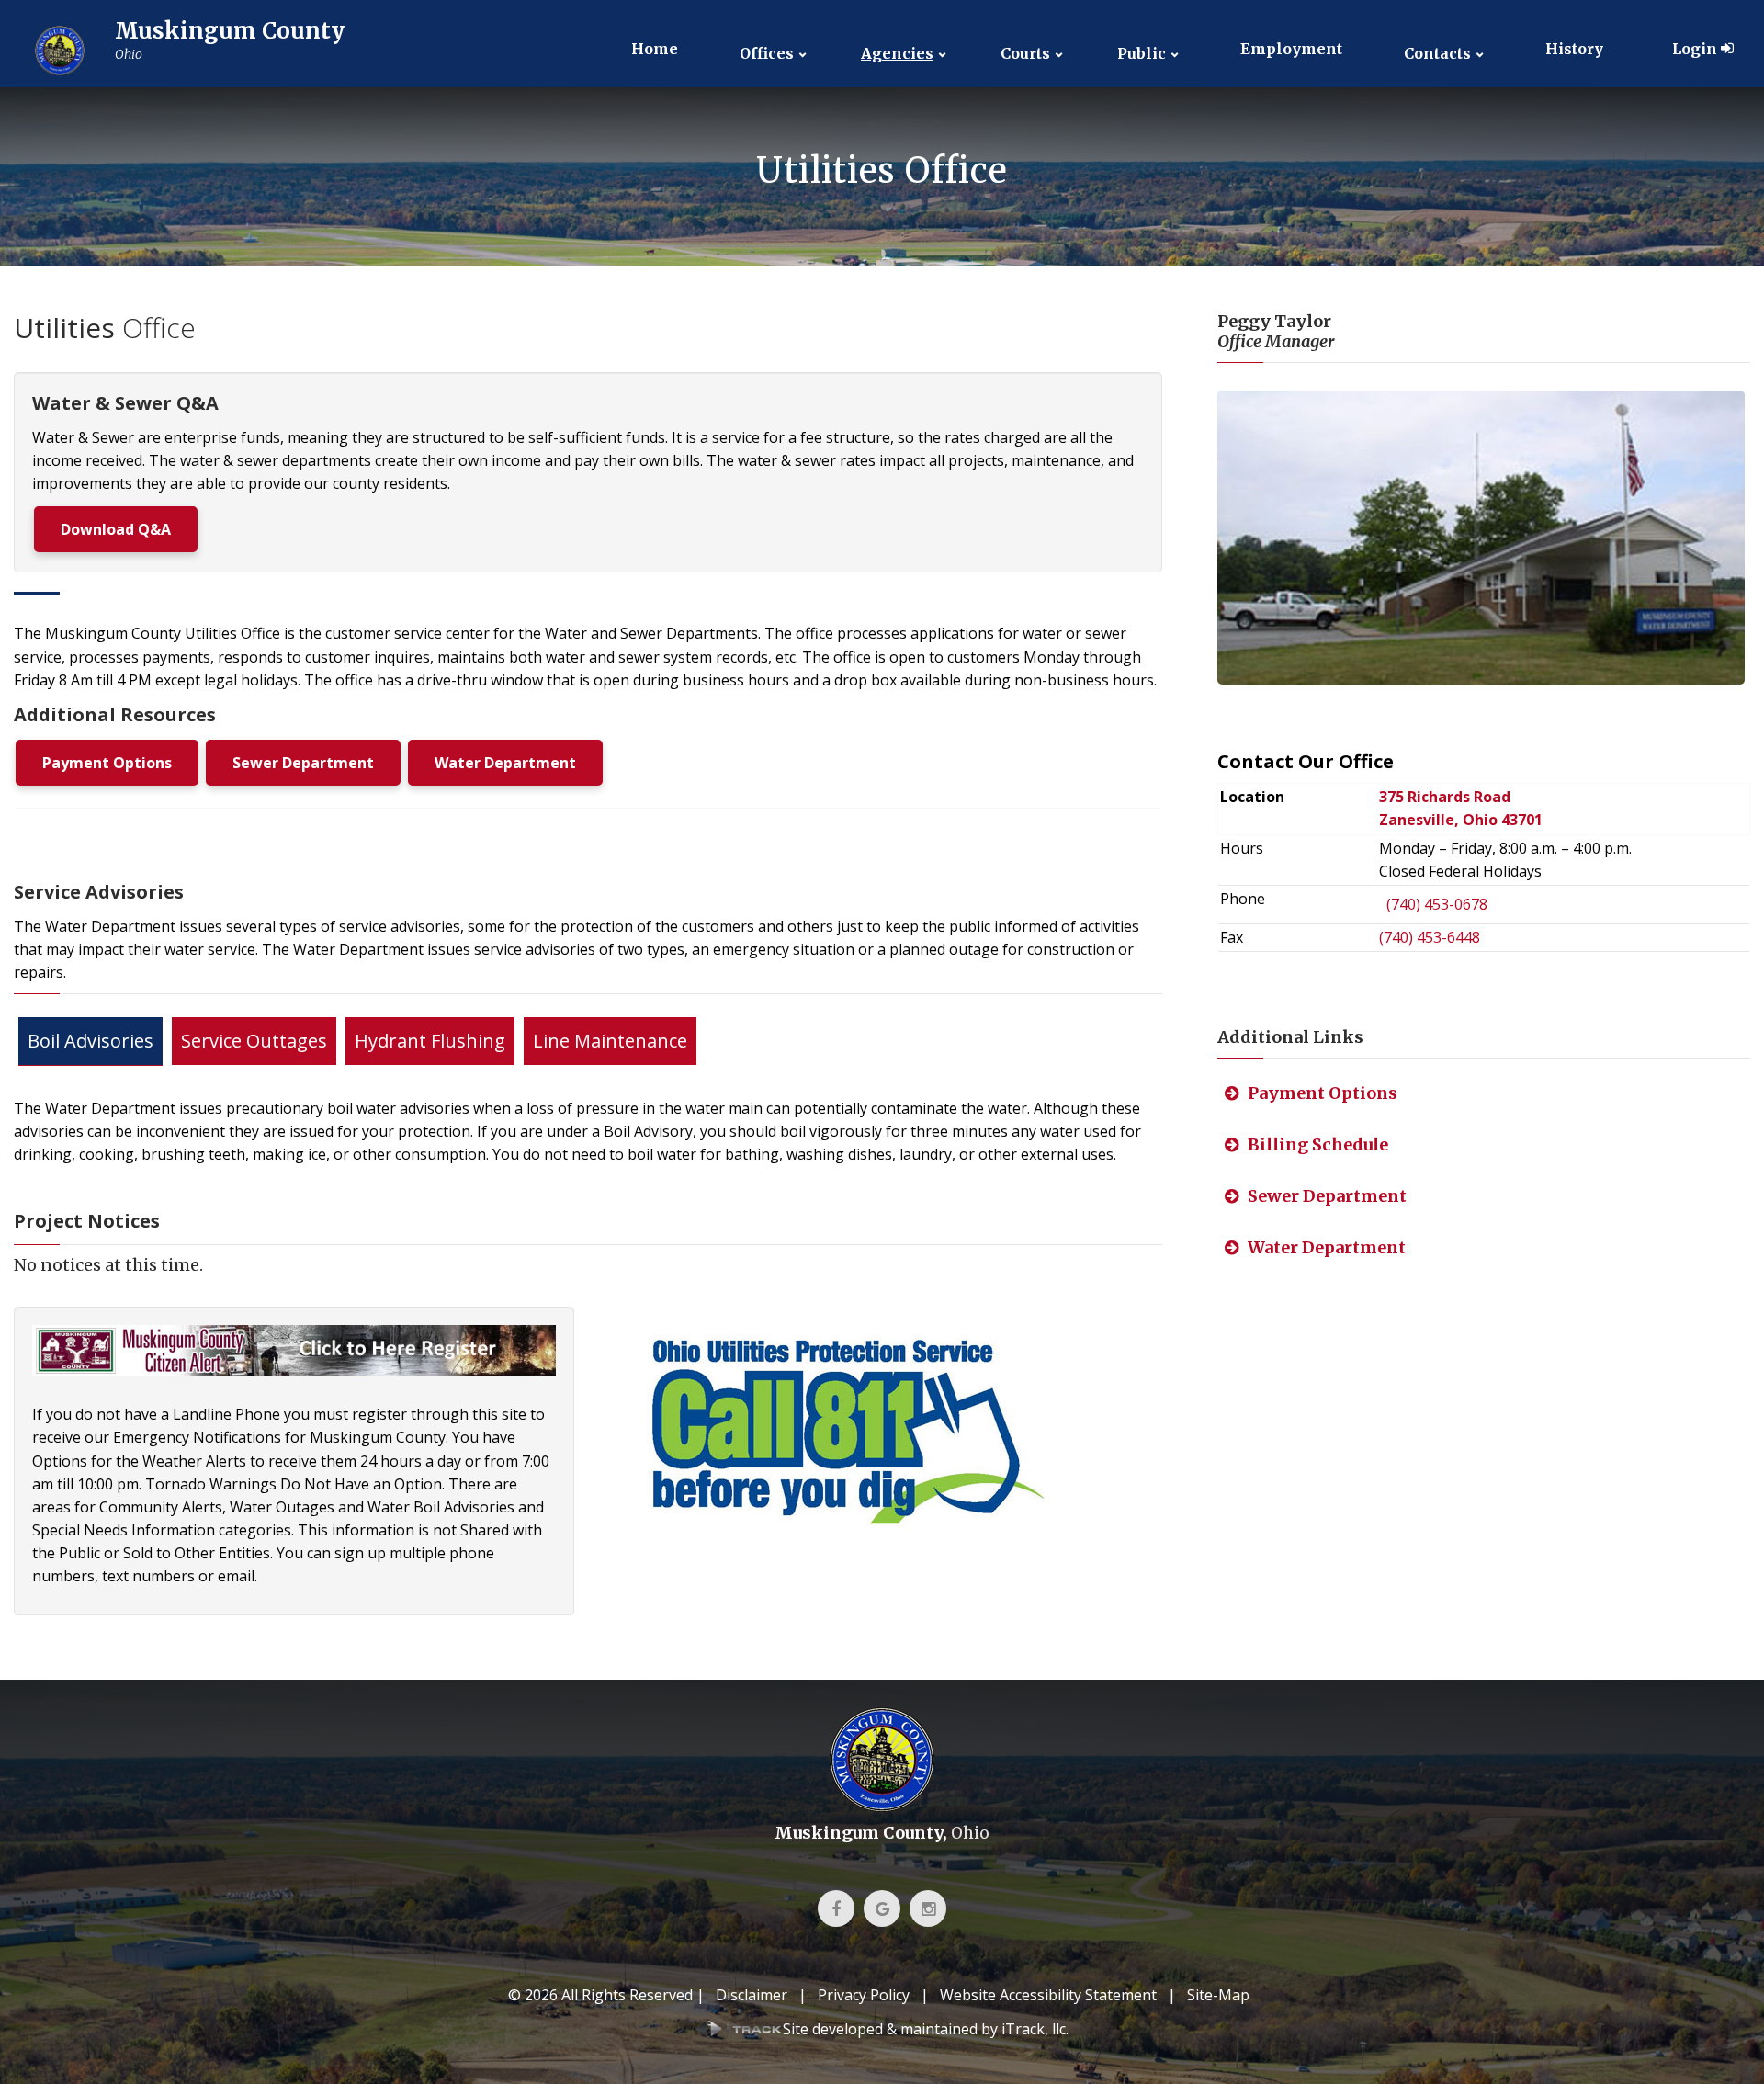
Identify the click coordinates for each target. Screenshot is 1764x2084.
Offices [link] (767, 54)
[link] (184, 51)
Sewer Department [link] (303, 763)
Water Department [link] (505, 763)
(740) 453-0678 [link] (1437, 904)
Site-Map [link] (1218, 1995)
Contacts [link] (1437, 54)
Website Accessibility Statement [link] (1048, 1995)
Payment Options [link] (107, 763)
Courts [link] (1025, 54)
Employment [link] (1291, 49)
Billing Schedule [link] (1318, 1144)
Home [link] (655, 49)
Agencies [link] (897, 54)
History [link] (1574, 49)
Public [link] (1142, 54)
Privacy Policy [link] (864, 1995)
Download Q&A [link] (116, 529)
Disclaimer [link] (752, 1995)
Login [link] (1696, 49)
